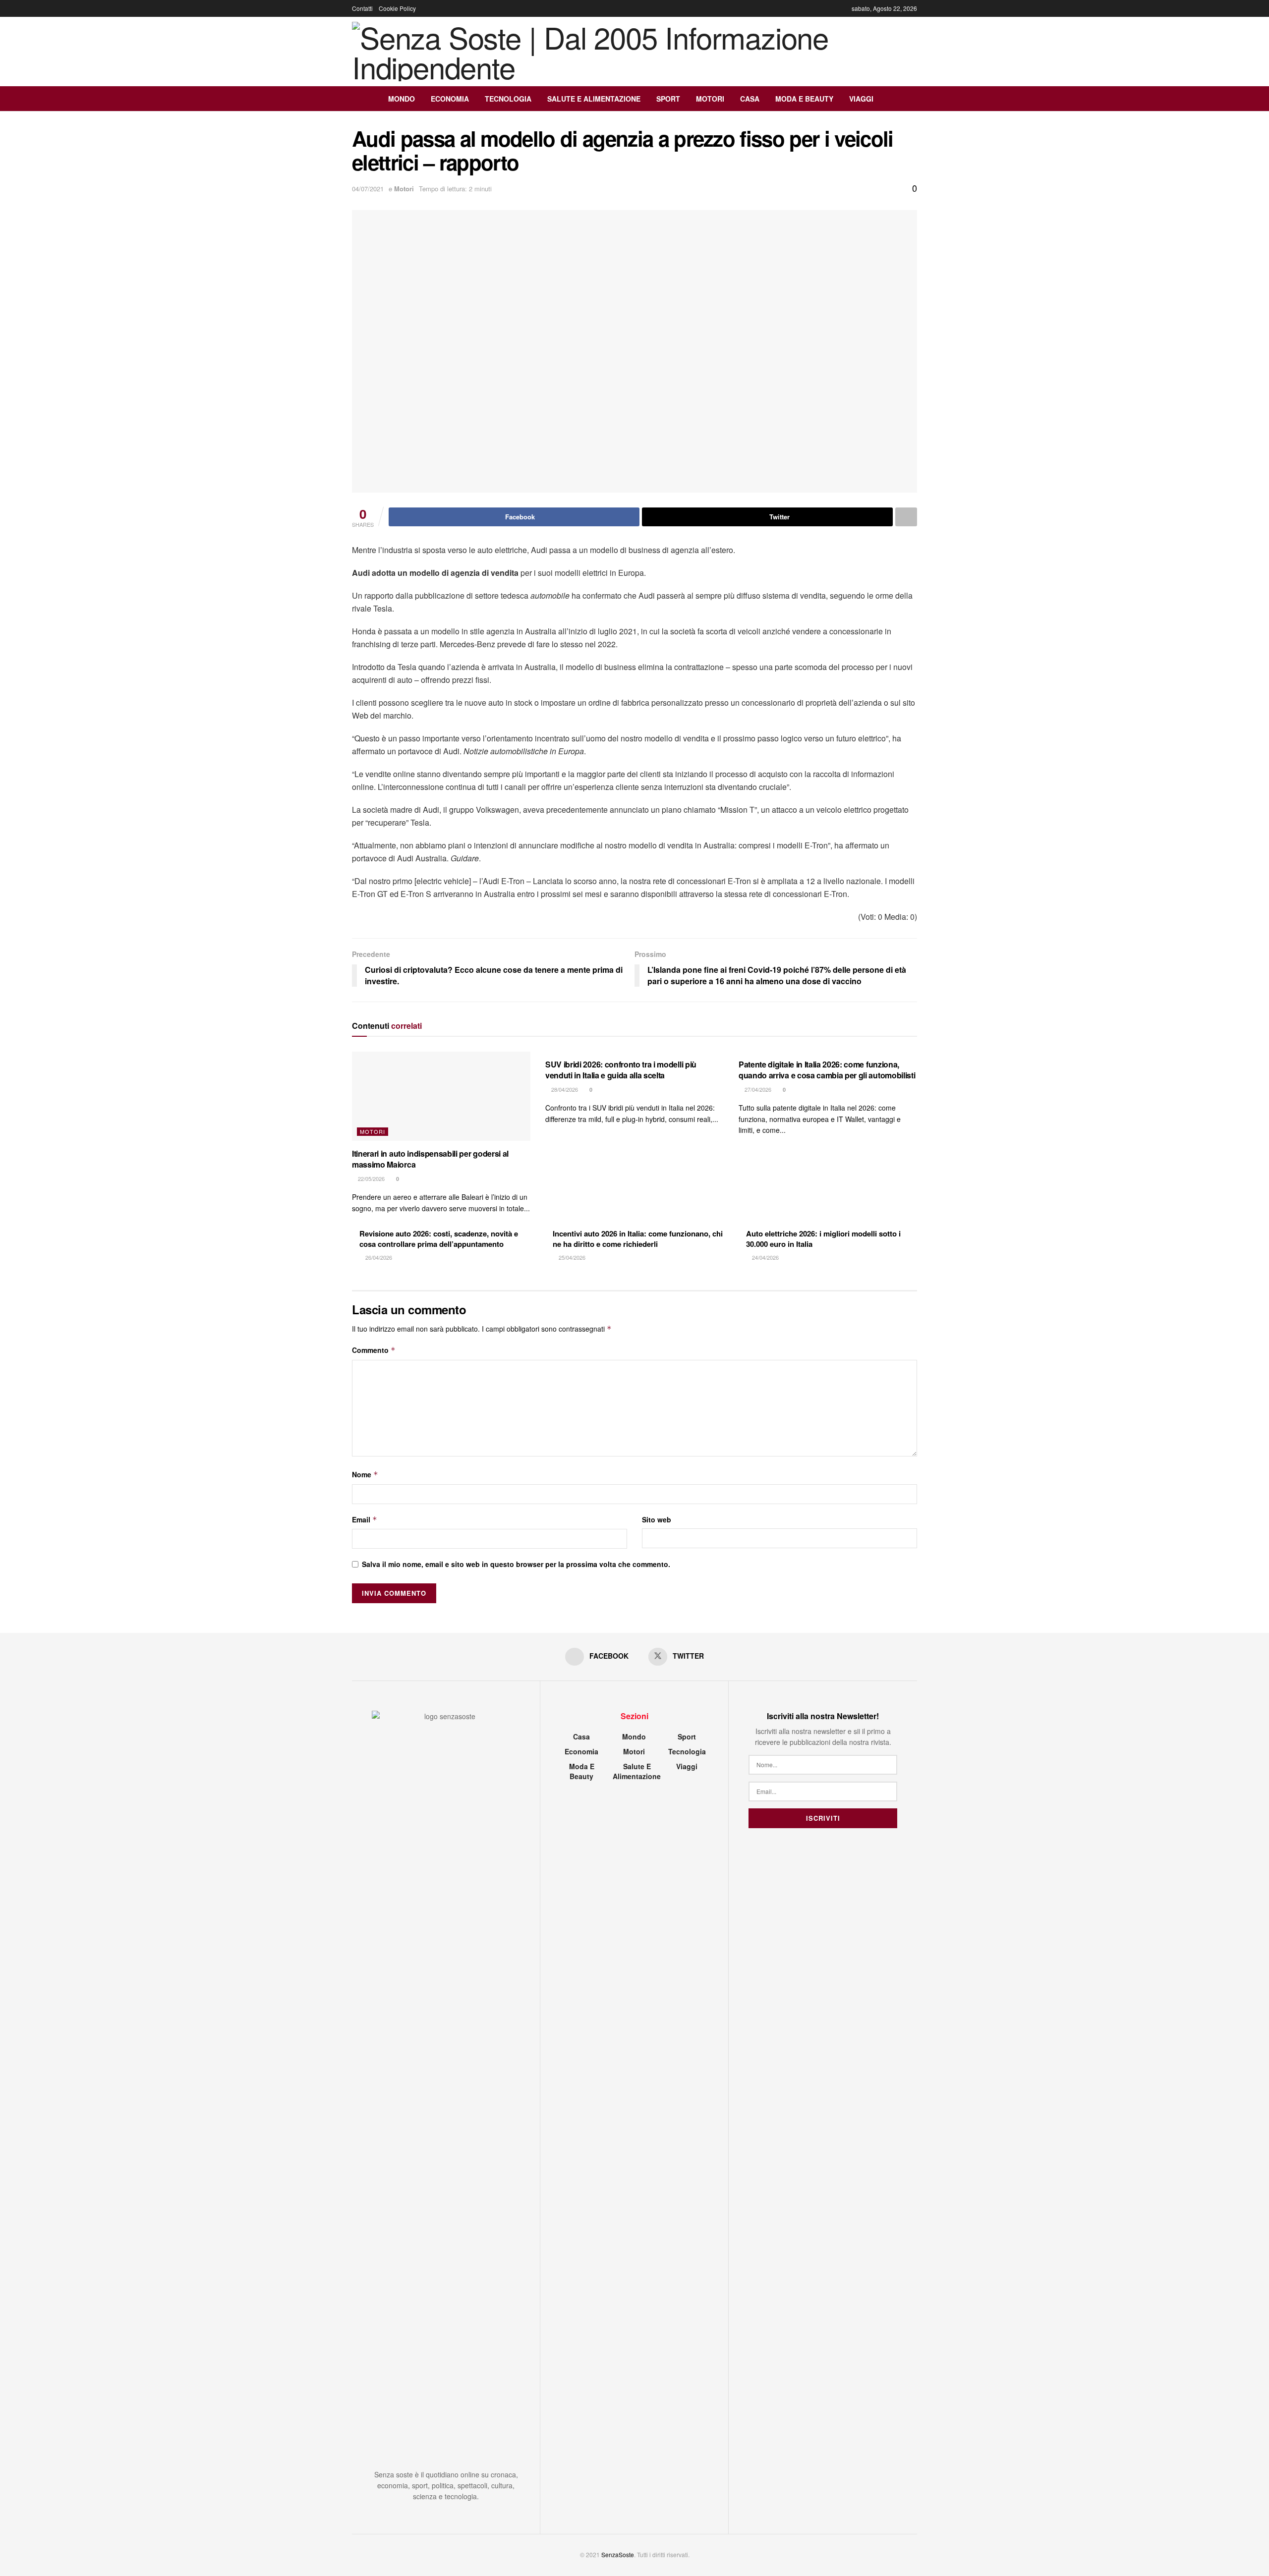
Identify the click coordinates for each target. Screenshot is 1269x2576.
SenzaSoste (618, 2554)
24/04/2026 (765, 1257)
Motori (710, 99)
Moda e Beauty (804, 99)
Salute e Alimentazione (594, 99)
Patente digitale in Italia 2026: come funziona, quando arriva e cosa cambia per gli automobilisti (827, 1070)
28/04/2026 (564, 1089)
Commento (374, 1350)
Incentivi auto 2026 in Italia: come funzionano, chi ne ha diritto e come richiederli (638, 1239)
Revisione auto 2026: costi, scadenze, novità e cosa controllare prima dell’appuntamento (439, 1239)
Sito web (657, 1519)
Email (365, 1519)
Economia (450, 99)
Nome (365, 1474)
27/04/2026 (757, 1089)
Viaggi (861, 99)
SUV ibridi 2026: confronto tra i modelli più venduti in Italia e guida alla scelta (621, 1070)
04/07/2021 (368, 189)
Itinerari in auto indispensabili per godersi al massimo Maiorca (430, 1159)
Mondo (402, 99)
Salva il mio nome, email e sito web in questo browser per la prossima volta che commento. (516, 1564)
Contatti (362, 8)
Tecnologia (508, 99)
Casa (750, 99)
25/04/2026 (571, 1257)
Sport (668, 99)
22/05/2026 (371, 1178)
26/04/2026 (378, 1257)
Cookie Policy (397, 8)
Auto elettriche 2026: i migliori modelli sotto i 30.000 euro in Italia (823, 1239)
